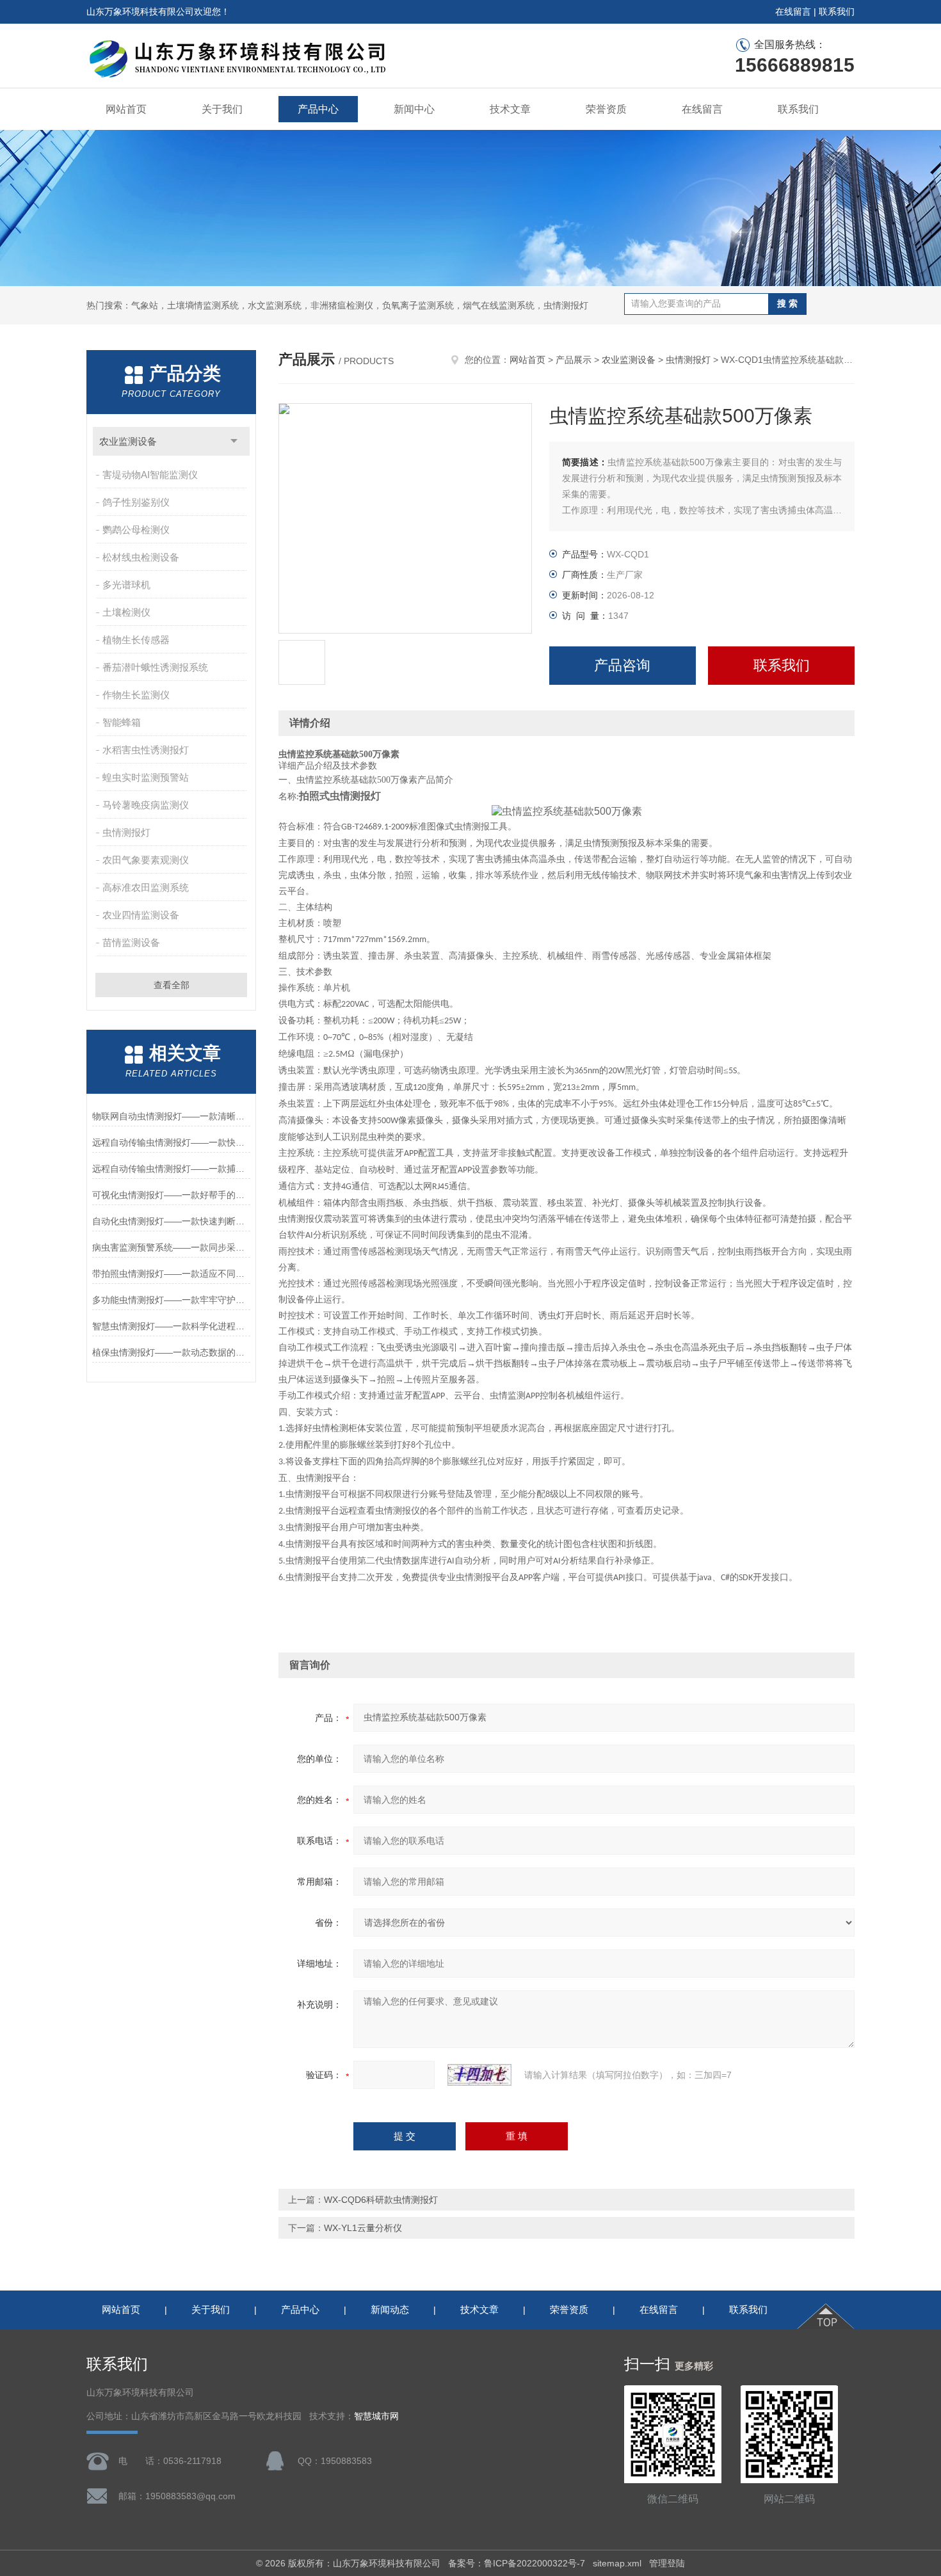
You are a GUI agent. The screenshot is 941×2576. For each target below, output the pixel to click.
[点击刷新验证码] (479, 2075)
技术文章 (510, 109)
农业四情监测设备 (141, 915)
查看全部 (172, 985)
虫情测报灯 (126, 832)
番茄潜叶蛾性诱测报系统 (155, 667)
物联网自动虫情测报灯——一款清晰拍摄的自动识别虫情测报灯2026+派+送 (171, 1116)
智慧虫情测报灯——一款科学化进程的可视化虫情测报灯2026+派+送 (171, 1326)
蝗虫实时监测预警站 (146, 777)
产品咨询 (622, 665)
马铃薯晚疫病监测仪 (146, 805)
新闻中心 (414, 109)
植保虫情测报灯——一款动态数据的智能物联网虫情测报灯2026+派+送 (171, 1352)
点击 (234, 441)
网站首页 (126, 109)
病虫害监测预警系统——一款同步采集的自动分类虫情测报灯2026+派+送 (171, 1247)
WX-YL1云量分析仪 (363, 2228)
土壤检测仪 (126, 612)
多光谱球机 (126, 585)
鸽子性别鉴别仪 (136, 502)
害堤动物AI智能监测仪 (150, 475)
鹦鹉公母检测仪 (136, 530)
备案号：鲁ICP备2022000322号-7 (517, 2563)
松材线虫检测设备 (141, 557)
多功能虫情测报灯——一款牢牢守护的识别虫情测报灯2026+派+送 (171, 1300)
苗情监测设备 (131, 942)
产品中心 (318, 109)
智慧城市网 (376, 2416)
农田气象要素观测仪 (146, 860)
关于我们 (222, 109)
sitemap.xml (617, 2563)
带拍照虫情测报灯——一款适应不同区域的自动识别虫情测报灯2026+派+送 (171, 1274)
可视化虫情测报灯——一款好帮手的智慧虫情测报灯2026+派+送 (171, 1195)
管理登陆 (667, 2563)
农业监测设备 (128, 441)
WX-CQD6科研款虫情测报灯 (381, 2200)
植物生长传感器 (136, 640)
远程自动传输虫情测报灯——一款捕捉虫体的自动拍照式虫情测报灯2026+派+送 (171, 1169)
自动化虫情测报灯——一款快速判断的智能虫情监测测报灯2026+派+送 (171, 1221)
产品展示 (574, 360)
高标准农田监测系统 (146, 887)
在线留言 (793, 12)
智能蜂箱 (122, 722)
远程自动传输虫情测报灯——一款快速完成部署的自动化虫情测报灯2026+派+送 (171, 1142)
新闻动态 (390, 2309)
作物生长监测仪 (136, 695)
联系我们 (837, 12)
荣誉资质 (606, 109)
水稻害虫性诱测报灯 (146, 750)
